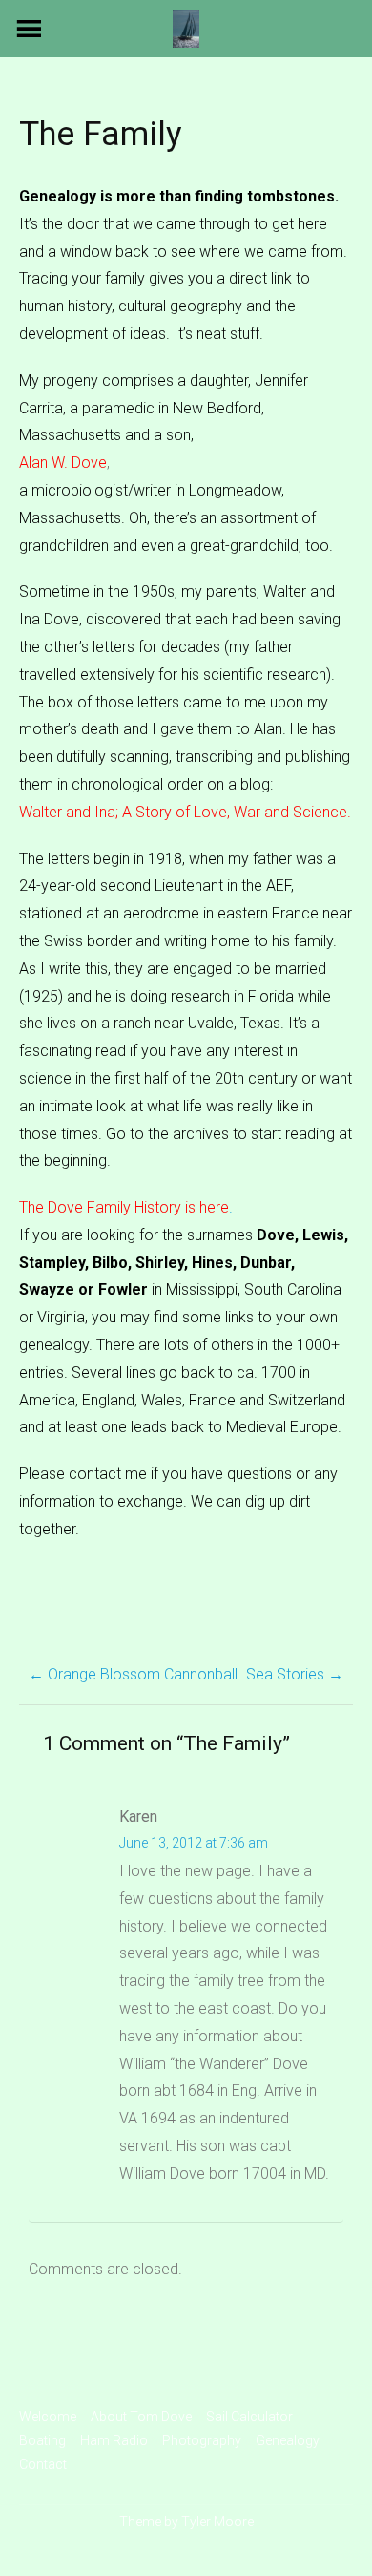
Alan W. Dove (63, 463)
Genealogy (288, 2440)
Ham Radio (114, 2440)
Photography (202, 2440)
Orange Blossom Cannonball (133, 1674)
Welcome (48, 2417)
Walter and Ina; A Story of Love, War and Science (183, 812)
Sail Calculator (249, 2417)
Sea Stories (295, 1674)
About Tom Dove (141, 2417)
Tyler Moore (217, 2522)
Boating (42, 2440)
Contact (43, 2464)
